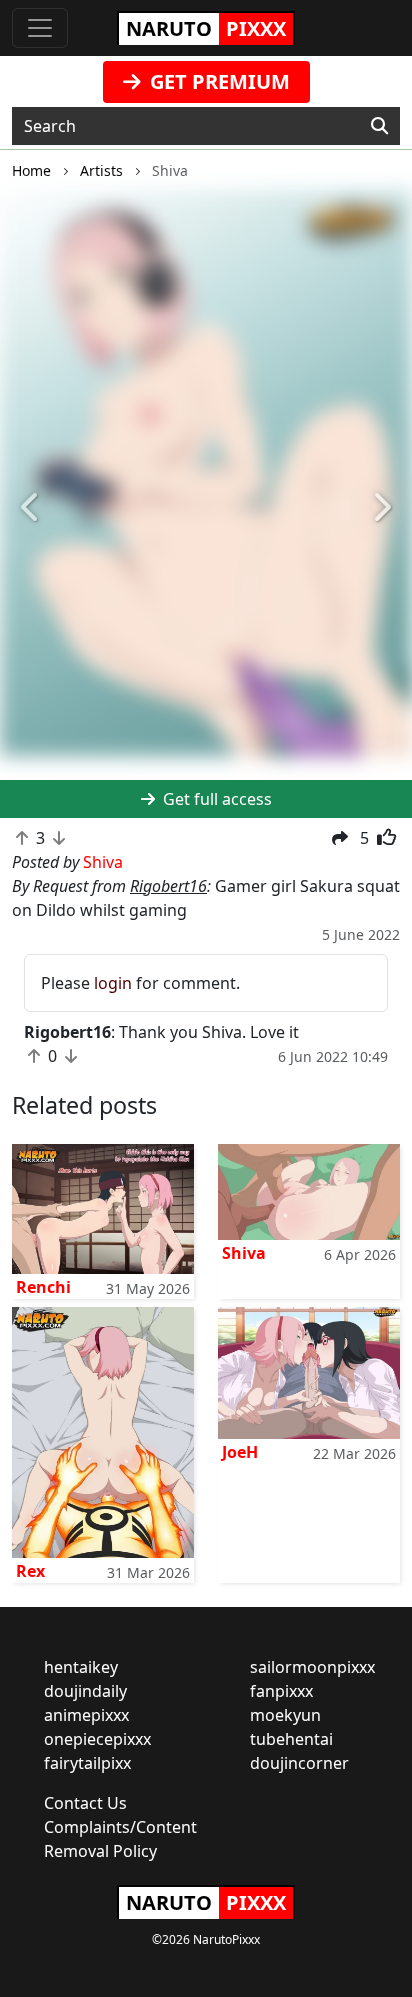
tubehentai (291, 1739)
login (113, 983)
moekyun (285, 1715)
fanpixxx (281, 1691)
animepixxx (86, 1715)
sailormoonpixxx (312, 1667)
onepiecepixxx (97, 1739)
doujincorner (299, 1763)
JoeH (240, 1452)
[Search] (379, 126)
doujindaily (85, 1691)
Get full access (215, 799)
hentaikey (81, 1667)
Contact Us (85, 1803)
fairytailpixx (87, 1763)
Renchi (43, 1287)
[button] (31, 508)
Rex (30, 1571)
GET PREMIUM (217, 81)
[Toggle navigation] (40, 28)
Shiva (244, 1253)
